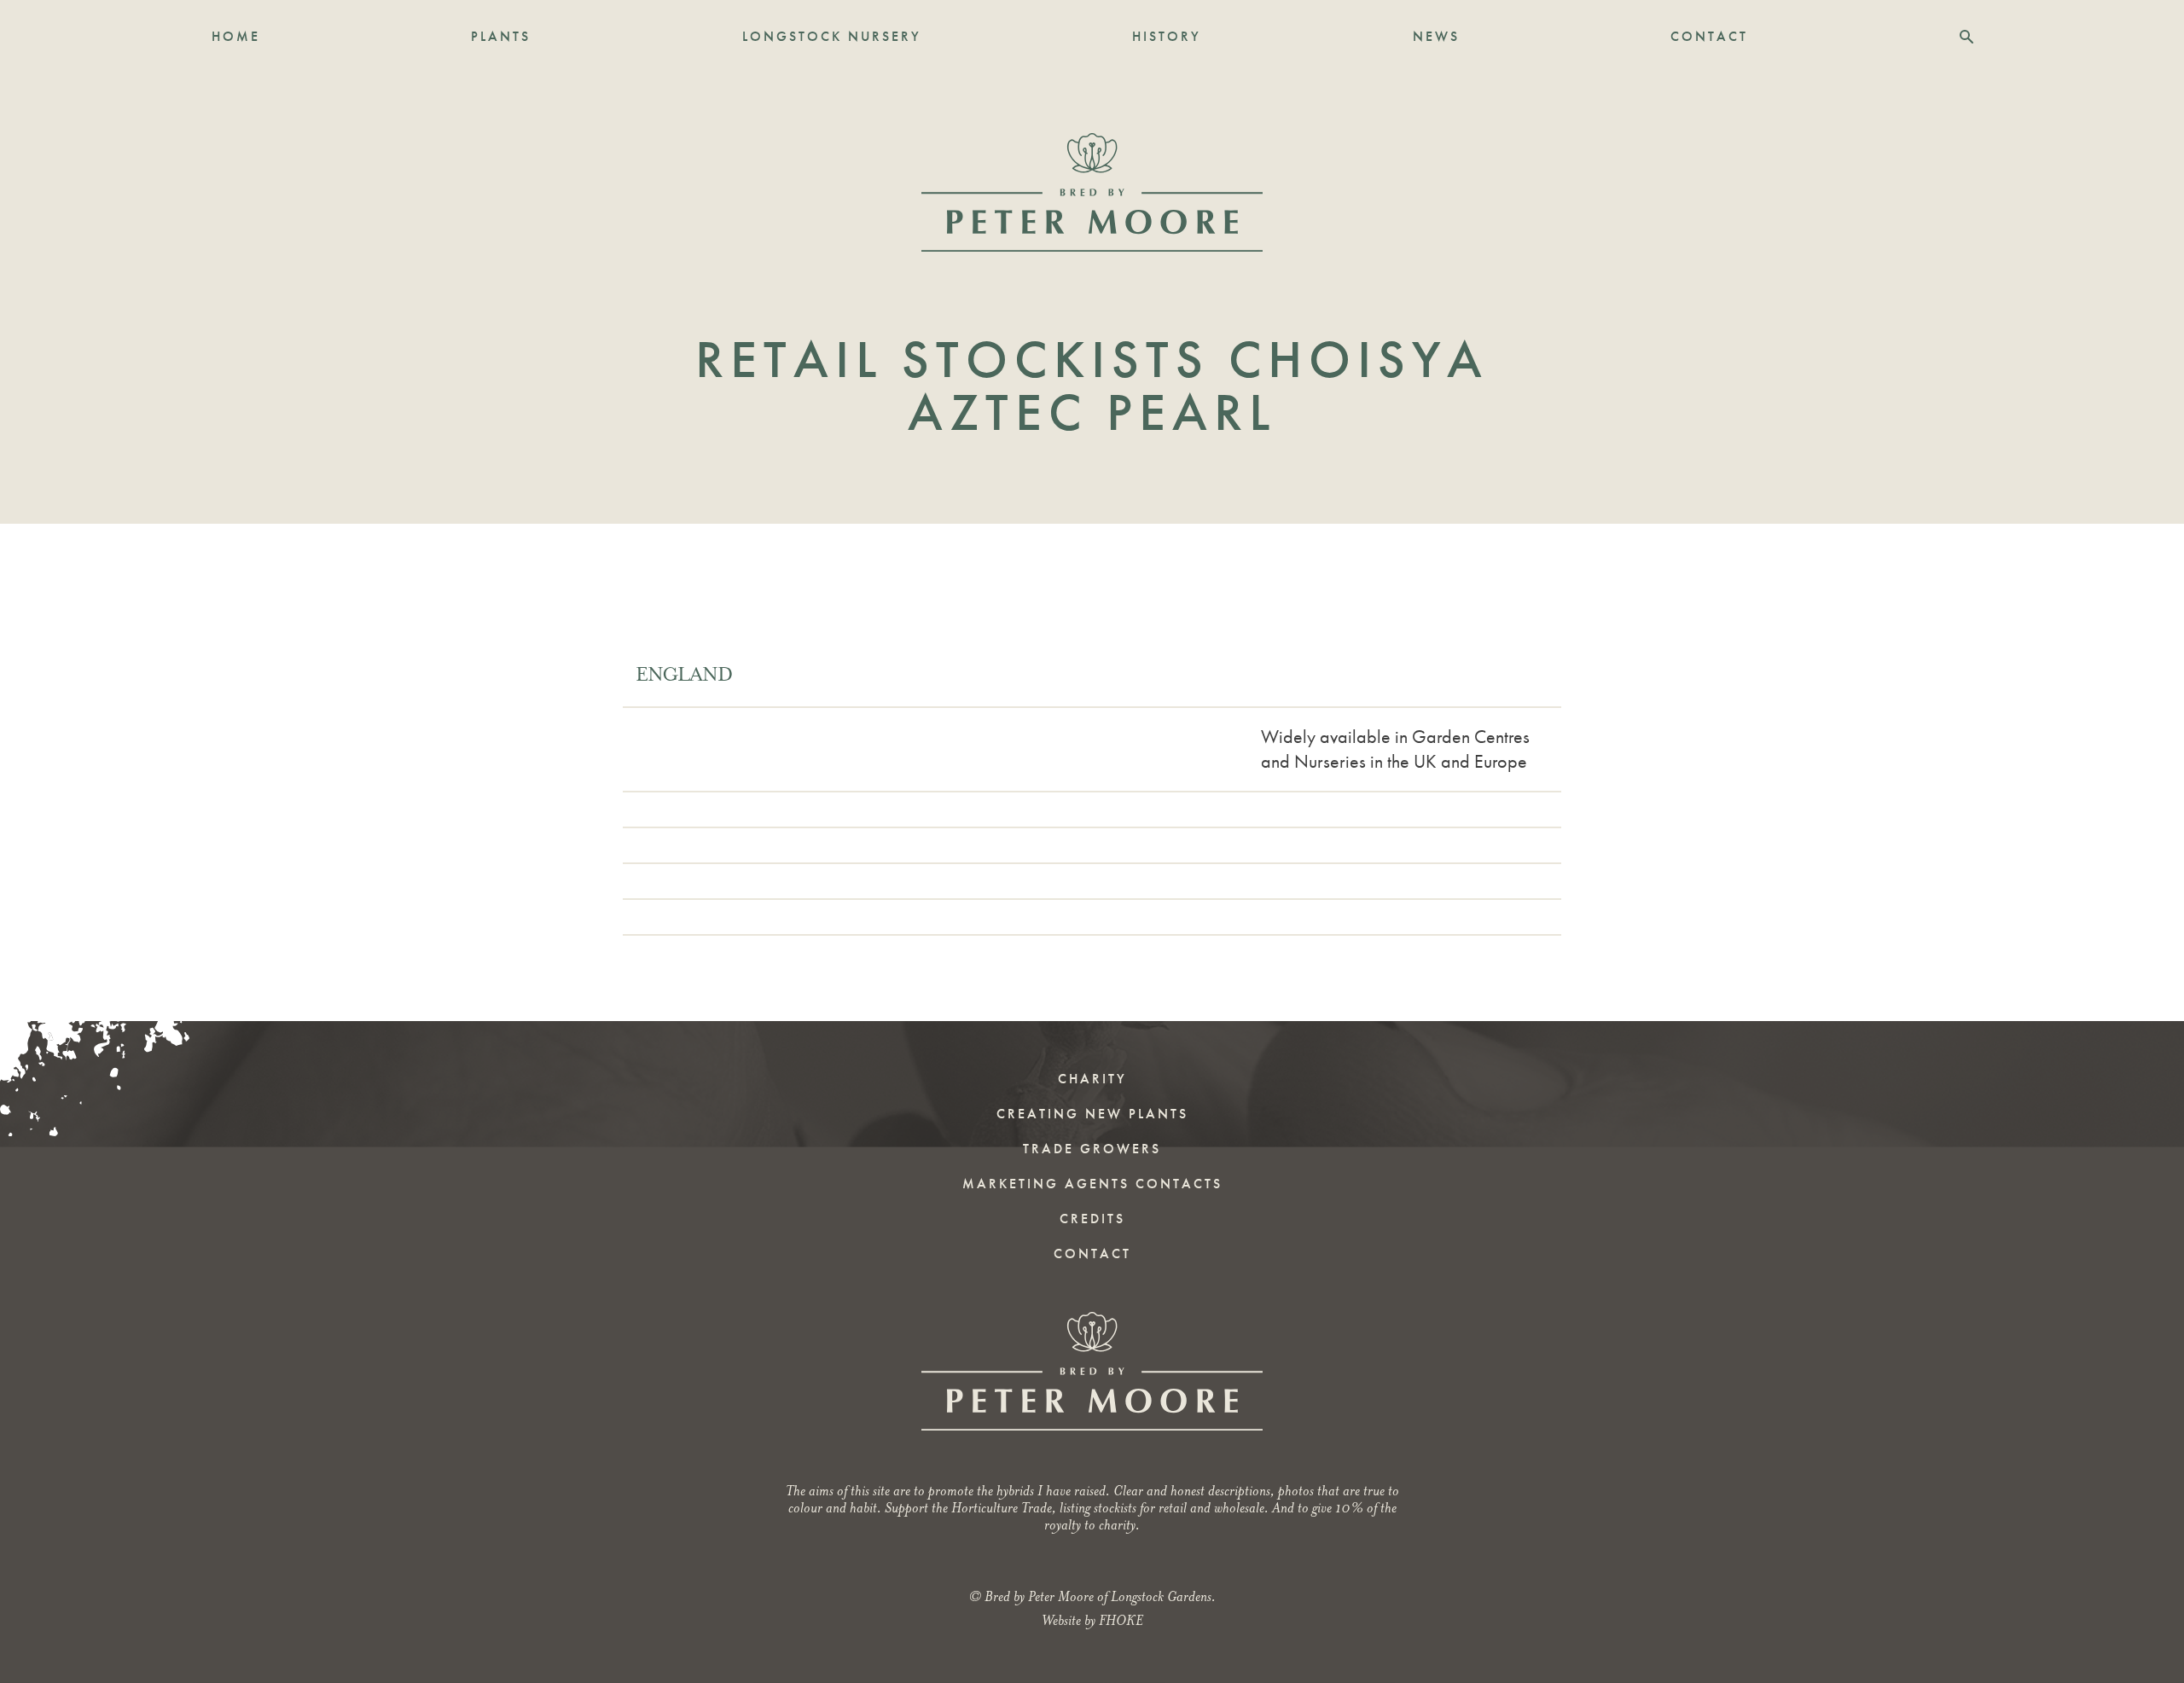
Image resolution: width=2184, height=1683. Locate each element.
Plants (501, 36)
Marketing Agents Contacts (1092, 1184)
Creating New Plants (1092, 1114)
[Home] (1092, 192)
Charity (1092, 1079)
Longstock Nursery (832, 36)
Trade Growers (1092, 1149)
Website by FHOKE (1092, 1620)
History (1167, 36)
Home (236, 36)
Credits (1092, 1219)
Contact (1709, 36)
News (1436, 36)
